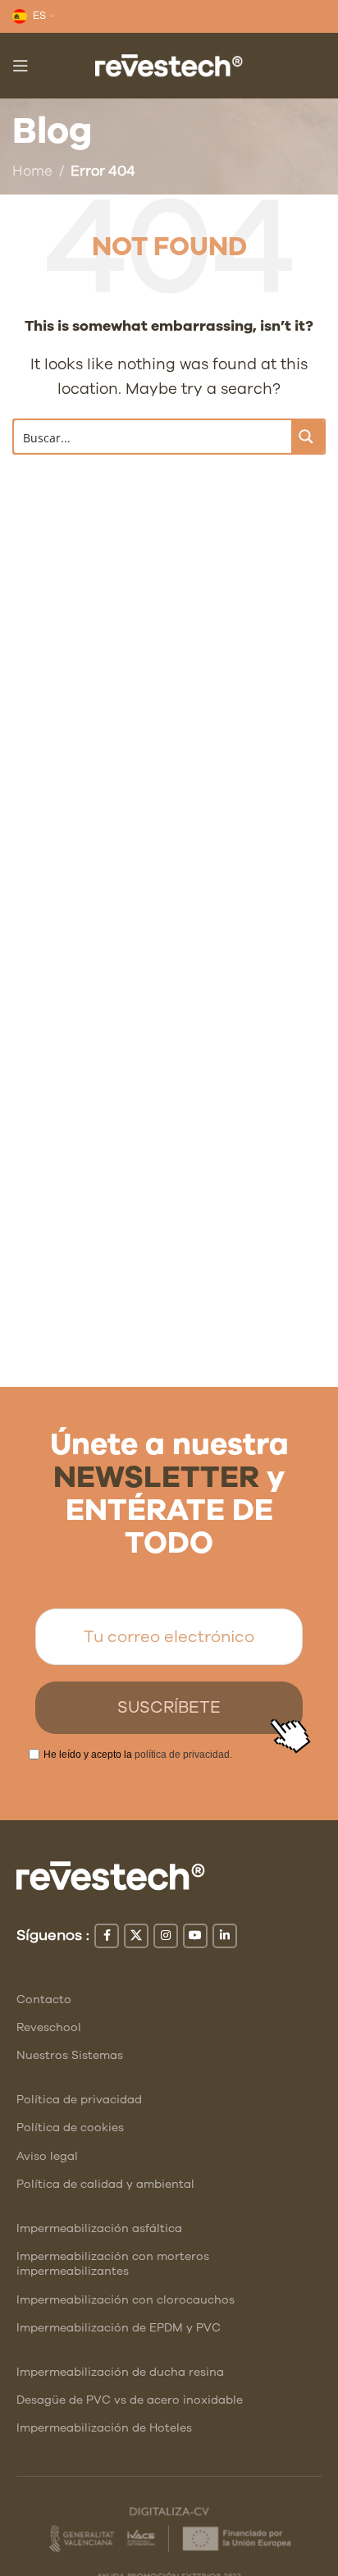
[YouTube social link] (195, 1936)
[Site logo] (169, 64)
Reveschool (49, 2027)
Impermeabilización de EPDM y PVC (119, 2328)
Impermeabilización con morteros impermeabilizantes (113, 2264)
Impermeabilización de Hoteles (104, 2428)
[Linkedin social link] (225, 1936)
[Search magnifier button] (308, 437)
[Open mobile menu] (21, 66)
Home (32, 171)
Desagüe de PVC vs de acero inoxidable (130, 2400)
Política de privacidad (79, 2100)
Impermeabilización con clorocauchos (126, 2300)
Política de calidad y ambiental (105, 2184)
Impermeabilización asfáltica (99, 2228)
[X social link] (136, 1936)
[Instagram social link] (166, 1936)
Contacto (44, 1999)
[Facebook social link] (107, 1936)
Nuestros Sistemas (70, 2055)
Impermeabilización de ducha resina (120, 2372)
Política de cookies (70, 2128)
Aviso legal (47, 2156)
